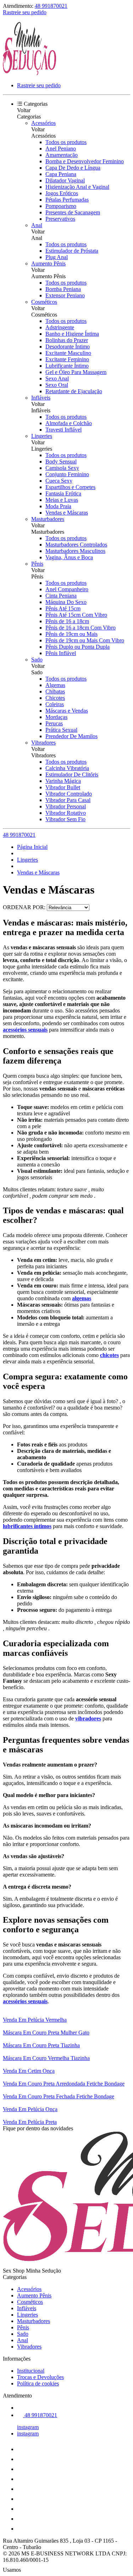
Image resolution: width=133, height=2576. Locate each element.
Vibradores (43, 743)
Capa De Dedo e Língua (73, 168)
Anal (37, 225)
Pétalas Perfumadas (67, 200)
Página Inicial (32, 847)
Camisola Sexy (62, 468)
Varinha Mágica (63, 781)
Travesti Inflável (63, 430)
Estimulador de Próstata (72, 251)
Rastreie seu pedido (25, 12)
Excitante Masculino (68, 353)
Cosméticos (44, 302)
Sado (37, 660)
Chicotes (55, 698)
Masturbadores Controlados (76, 545)
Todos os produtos (66, 142)
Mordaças (56, 717)
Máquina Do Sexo (66, 602)
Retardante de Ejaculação (74, 391)
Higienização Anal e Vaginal (77, 187)
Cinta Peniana (61, 596)
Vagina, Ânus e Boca (69, 557)
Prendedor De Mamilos (71, 736)
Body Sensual (61, 462)
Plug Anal (57, 257)
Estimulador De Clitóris (72, 775)
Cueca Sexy (59, 481)
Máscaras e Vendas (67, 711)
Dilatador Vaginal (65, 180)
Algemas (55, 685)
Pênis (37, 564)
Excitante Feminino (67, 359)
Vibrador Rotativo (66, 813)
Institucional (31, 2371)
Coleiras (55, 704)
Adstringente (60, 327)
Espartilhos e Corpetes (70, 487)
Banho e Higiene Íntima (72, 334)
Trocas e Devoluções (40, 2377)
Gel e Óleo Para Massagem (76, 372)
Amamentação (62, 155)
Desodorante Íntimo (68, 347)
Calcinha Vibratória (67, 768)
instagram (28, 2427)
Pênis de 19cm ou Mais (71, 634)
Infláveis (41, 398)
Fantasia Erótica (63, 493)
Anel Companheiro (67, 589)
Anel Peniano (61, 149)
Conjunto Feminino (67, 474)
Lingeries (42, 436)
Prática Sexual (61, 730)
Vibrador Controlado (69, 794)
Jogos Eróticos (62, 193)
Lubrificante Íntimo (67, 366)
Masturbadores (48, 519)
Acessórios (43, 123)
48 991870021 (51, 6)
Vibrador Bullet (63, 787)
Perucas (54, 723)
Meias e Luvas (62, 500)
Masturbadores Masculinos (75, 551)
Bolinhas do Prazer (67, 340)
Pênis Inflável (61, 653)
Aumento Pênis (48, 263)
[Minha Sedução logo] (29, 73)
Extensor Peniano (65, 295)
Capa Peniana (61, 174)
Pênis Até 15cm (63, 608)
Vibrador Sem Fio (65, 819)
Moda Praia (58, 506)
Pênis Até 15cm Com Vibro (76, 615)
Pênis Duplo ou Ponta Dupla (77, 647)
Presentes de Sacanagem (73, 212)
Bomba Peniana (63, 289)
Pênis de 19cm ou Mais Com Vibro (85, 640)
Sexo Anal (57, 378)
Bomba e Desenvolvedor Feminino (85, 161)
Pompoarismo (61, 206)
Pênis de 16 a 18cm (67, 621)
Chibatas (55, 691)
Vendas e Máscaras (67, 513)
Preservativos (60, 219)
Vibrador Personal (66, 806)
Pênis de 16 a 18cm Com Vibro (81, 628)
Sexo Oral (57, 385)
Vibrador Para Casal (68, 800)
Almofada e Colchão (69, 423)
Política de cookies (38, 2383)
